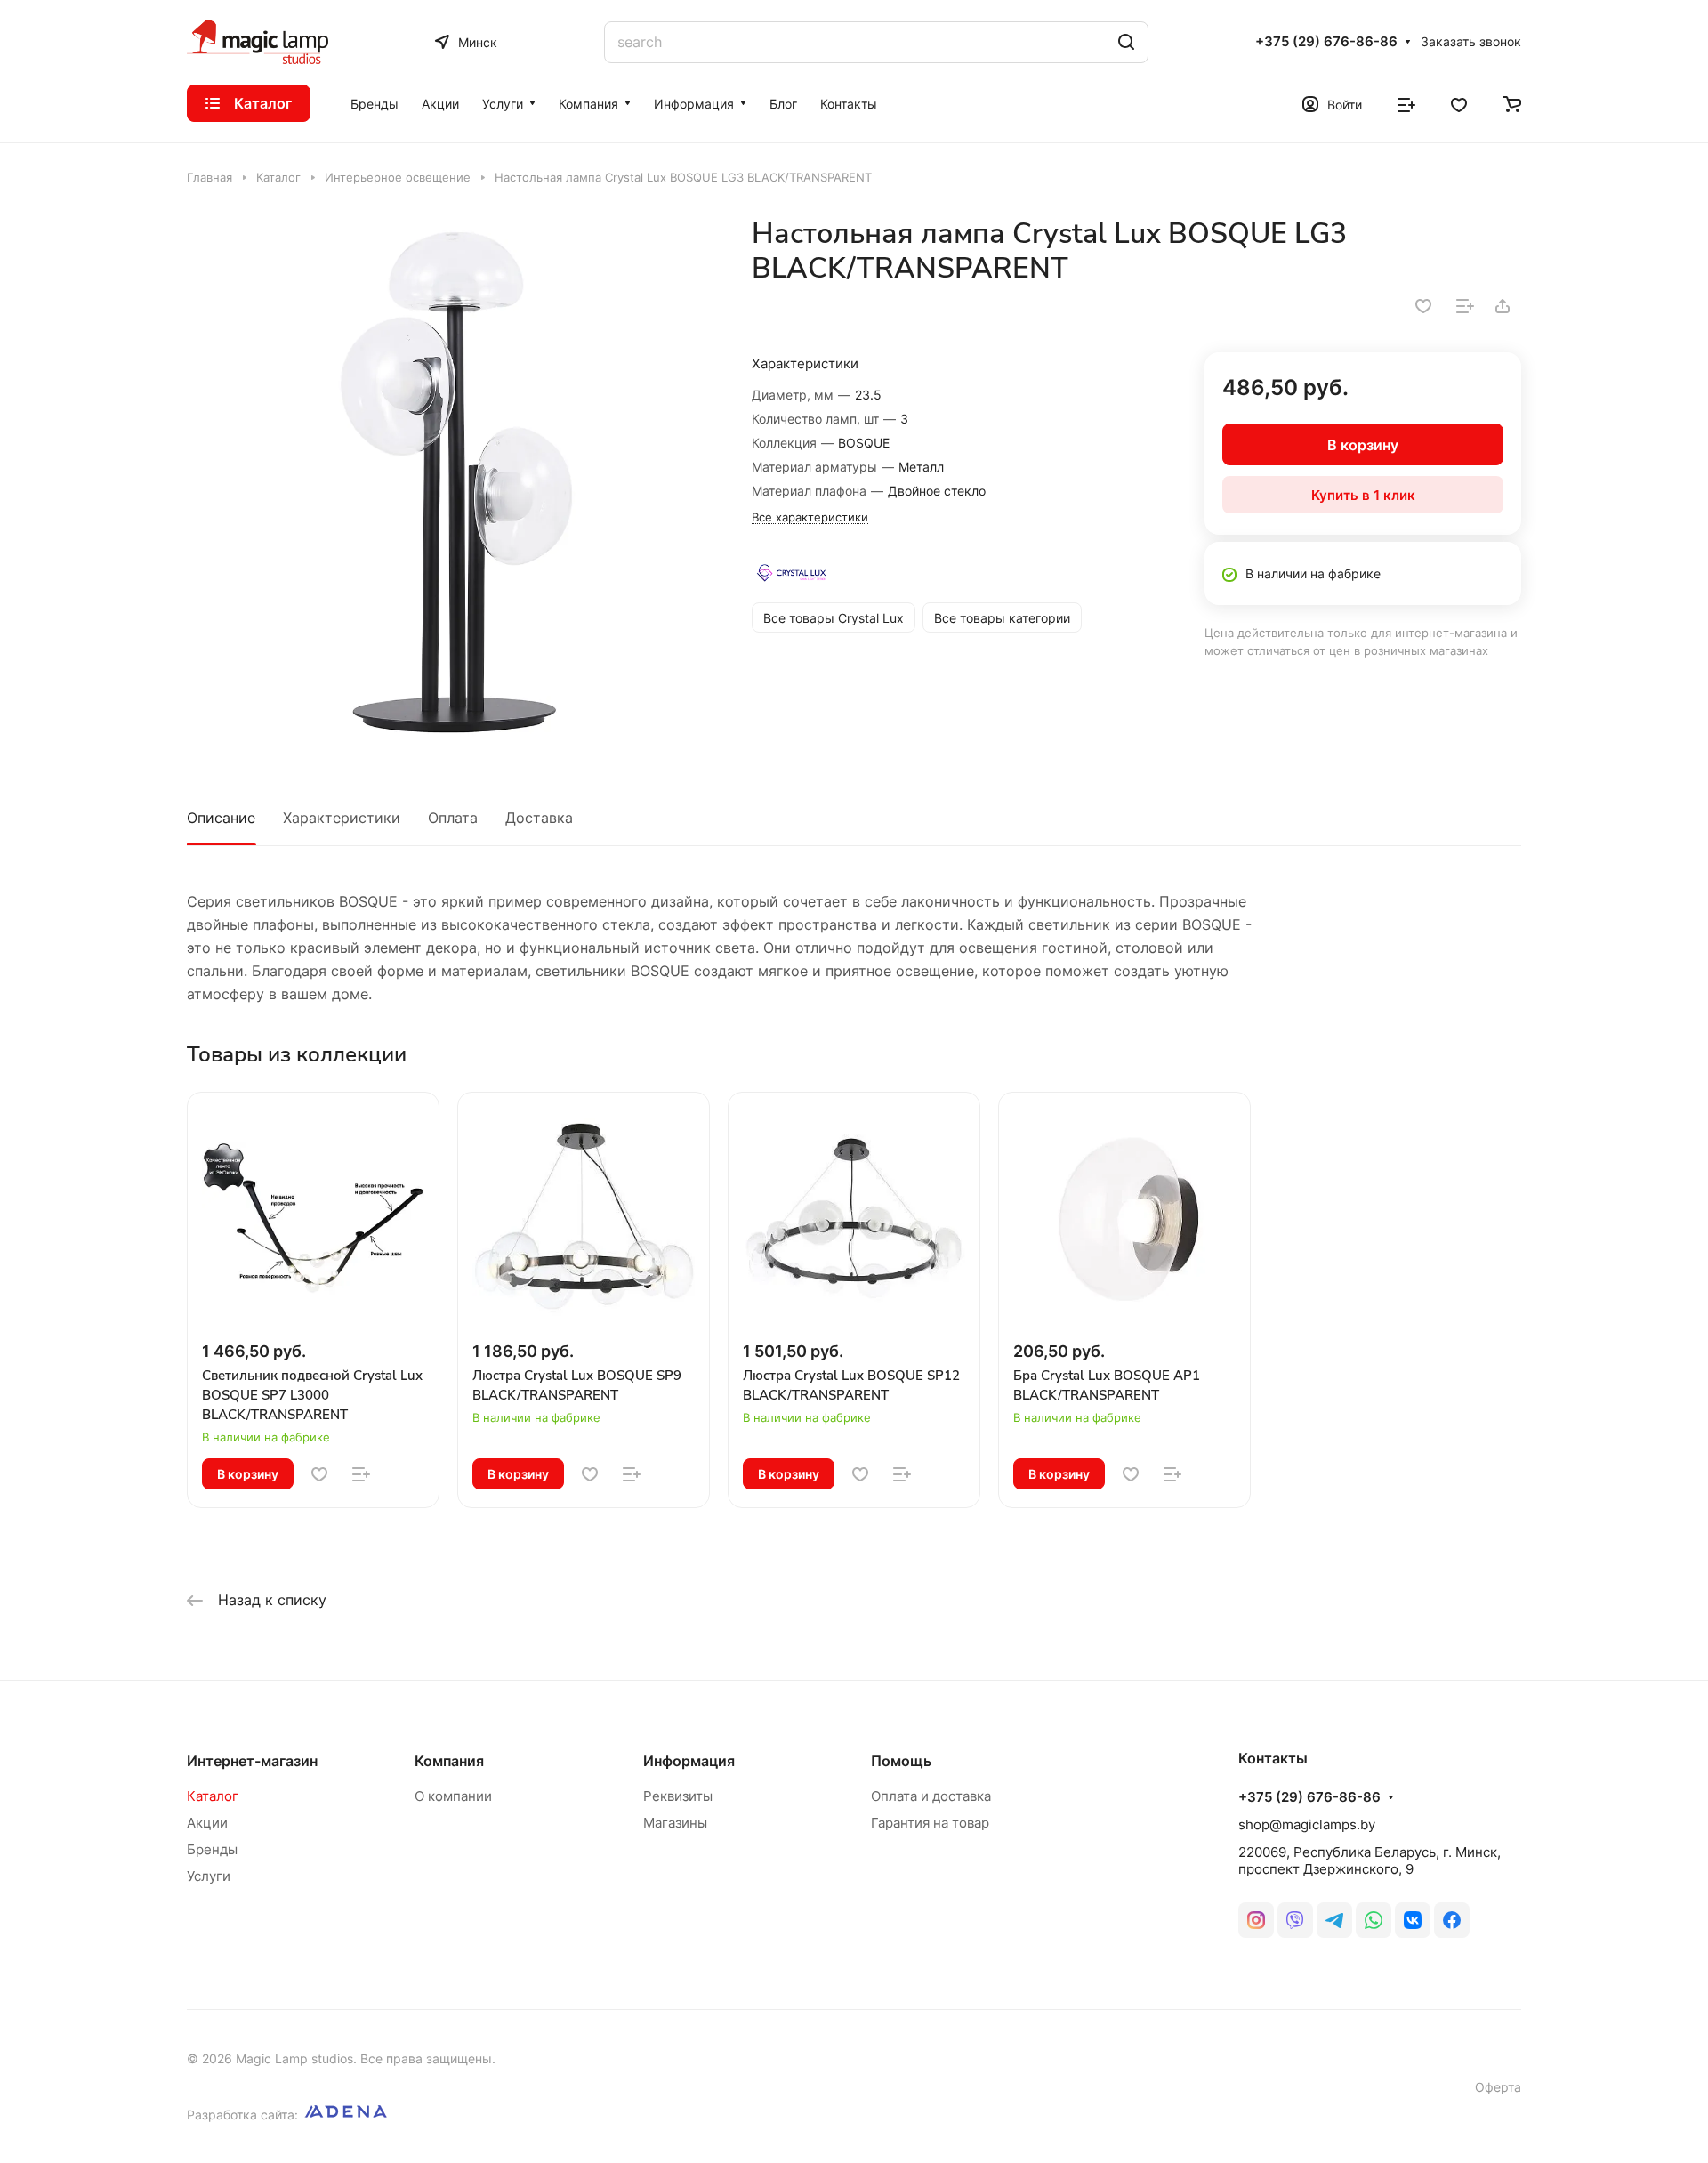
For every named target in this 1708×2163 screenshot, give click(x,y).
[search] (1126, 42)
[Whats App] (1374, 1920)
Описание (221, 818)
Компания (449, 1761)
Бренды (212, 1849)
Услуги (209, 1876)
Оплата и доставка (931, 1796)
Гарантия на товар (930, 1823)
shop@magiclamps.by (1307, 1824)
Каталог (213, 1796)
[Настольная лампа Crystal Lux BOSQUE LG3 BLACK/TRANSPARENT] (451, 480)
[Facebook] (1452, 1920)
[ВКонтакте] (1413, 1920)
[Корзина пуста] (1512, 103)
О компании (453, 1796)
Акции (207, 1823)
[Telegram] (1334, 1920)
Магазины (675, 1823)
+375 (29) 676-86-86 (1326, 42)
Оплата (453, 818)
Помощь (901, 1761)
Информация (689, 1761)
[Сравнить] (1465, 306)
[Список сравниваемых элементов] (1406, 103)
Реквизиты (678, 1796)
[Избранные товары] (1459, 103)
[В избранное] (1423, 306)
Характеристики (342, 818)
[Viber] (1295, 1920)
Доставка (539, 818)
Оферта (1498, 2087)
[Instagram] (1256, 1920)
